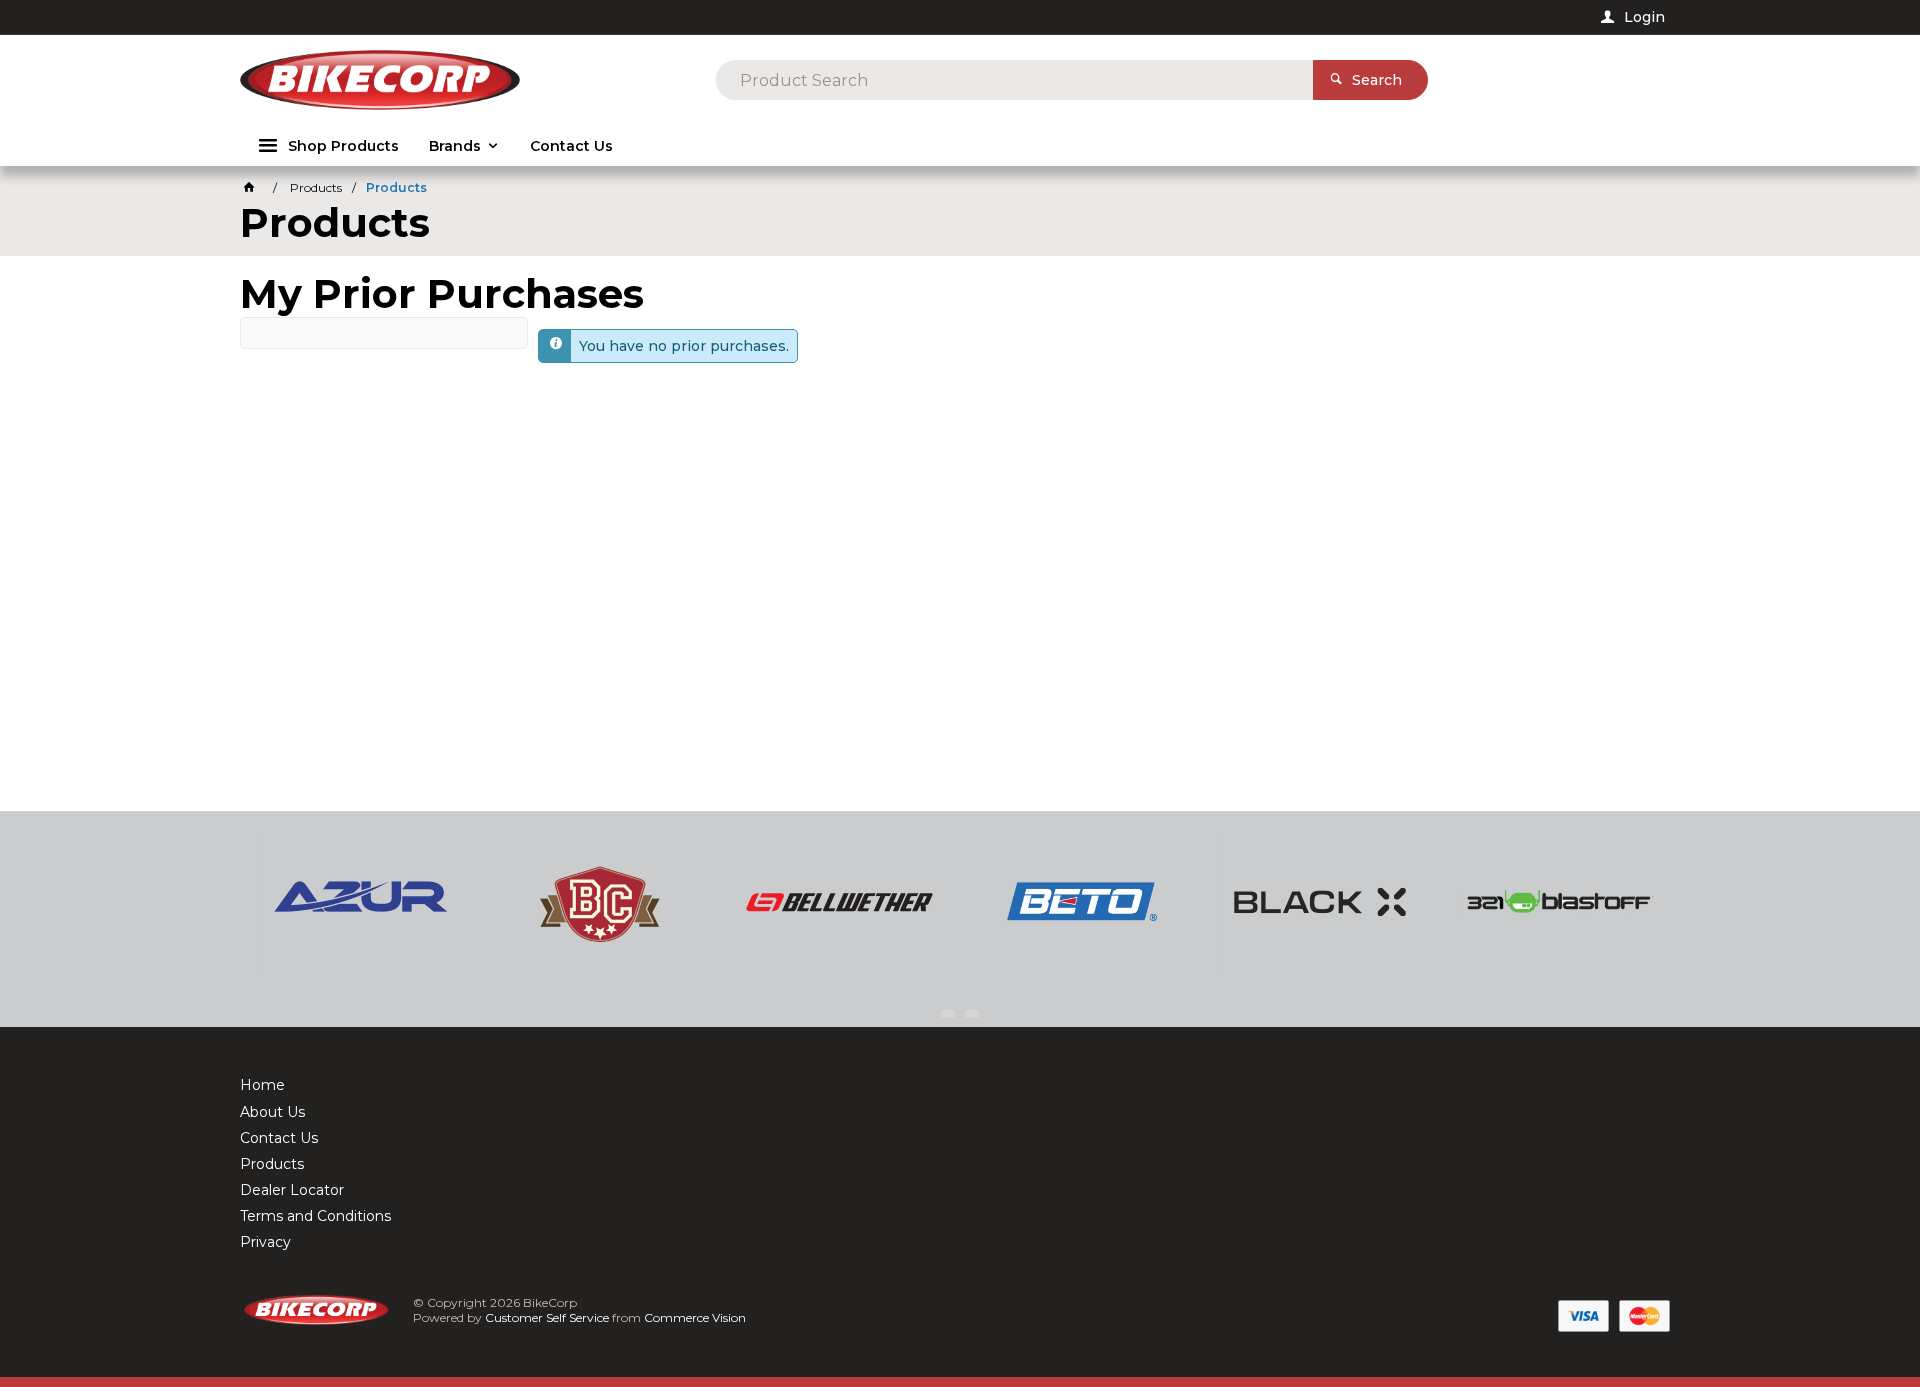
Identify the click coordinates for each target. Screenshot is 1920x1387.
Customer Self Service (547, 1317)
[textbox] (1014, 80)
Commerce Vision (695, 1317)
